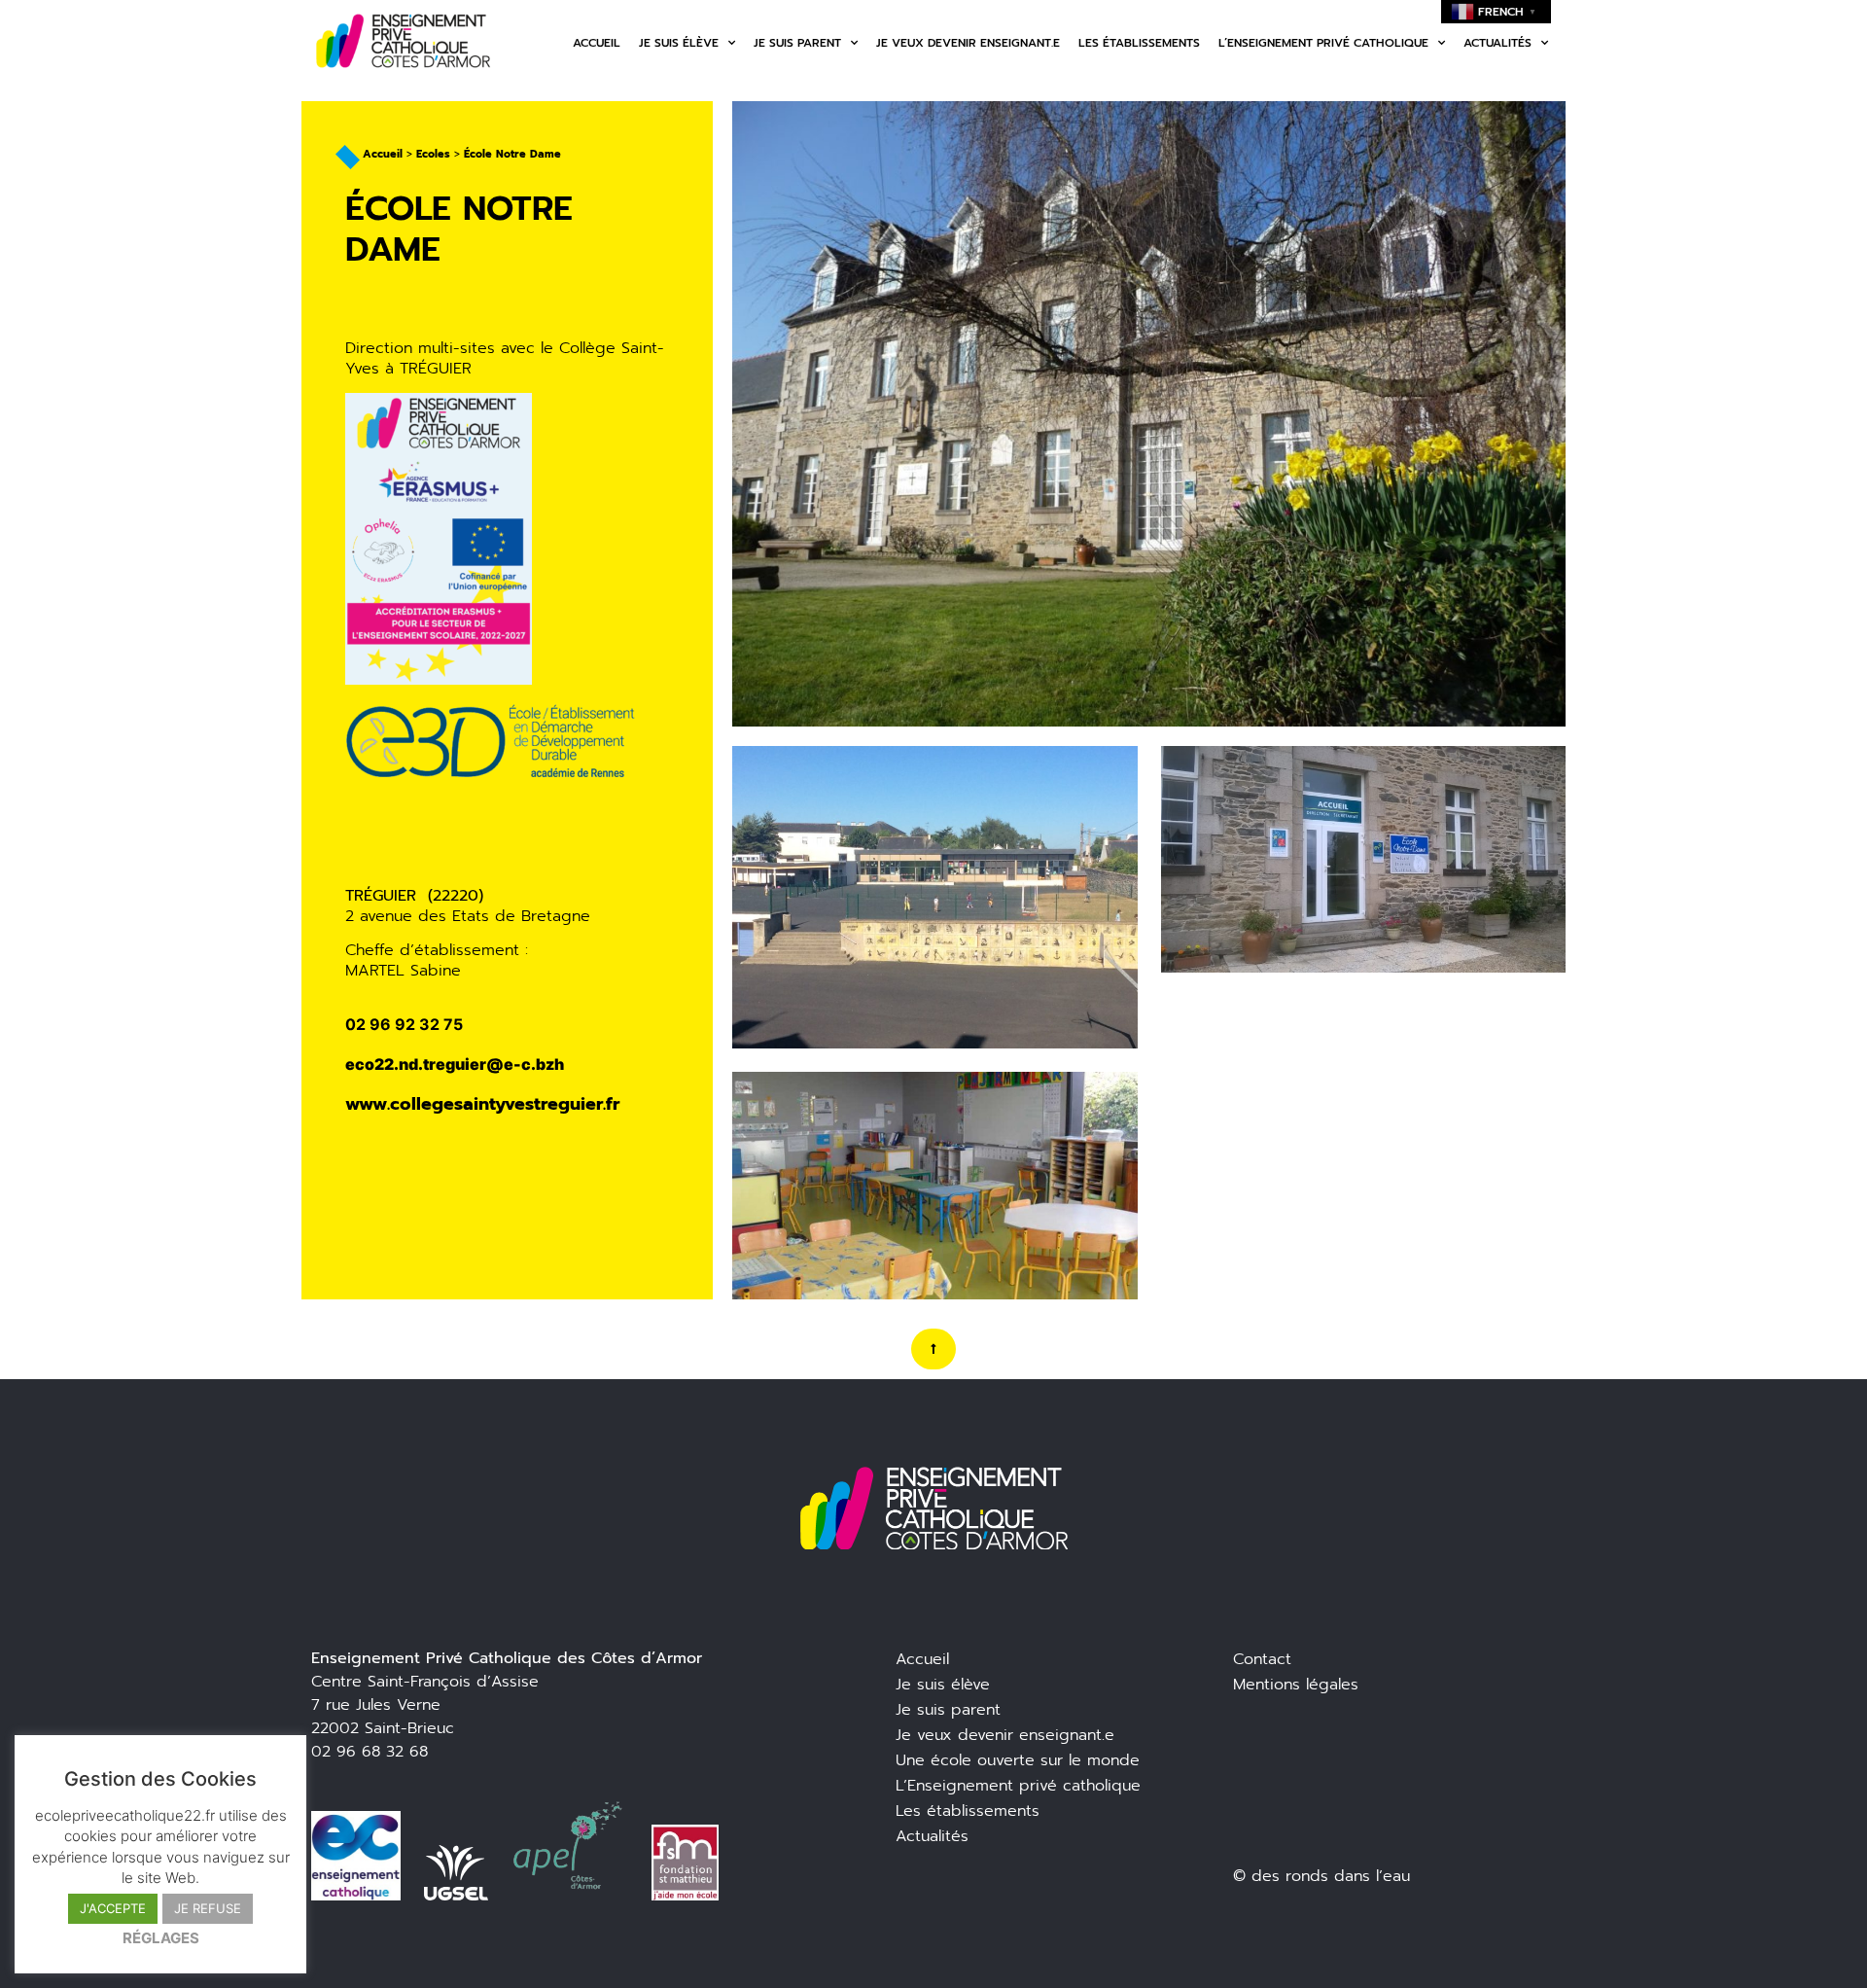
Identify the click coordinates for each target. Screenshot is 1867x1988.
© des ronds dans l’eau (1321, 1876)
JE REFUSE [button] (208, 1908)
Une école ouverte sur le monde (1018, 1760)
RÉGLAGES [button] (161, 1938)
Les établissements (1139, 43)
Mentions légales (1296, 1685)
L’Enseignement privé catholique (1018, 1786)
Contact (1262, 1659)
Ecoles (433, 154)
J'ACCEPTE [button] (113, 1908)
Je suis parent (797, 43)
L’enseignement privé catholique (1323, 43)
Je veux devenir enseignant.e (968, 43)
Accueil (597, 43)
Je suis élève (679, 43)
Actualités (1497, 43)
